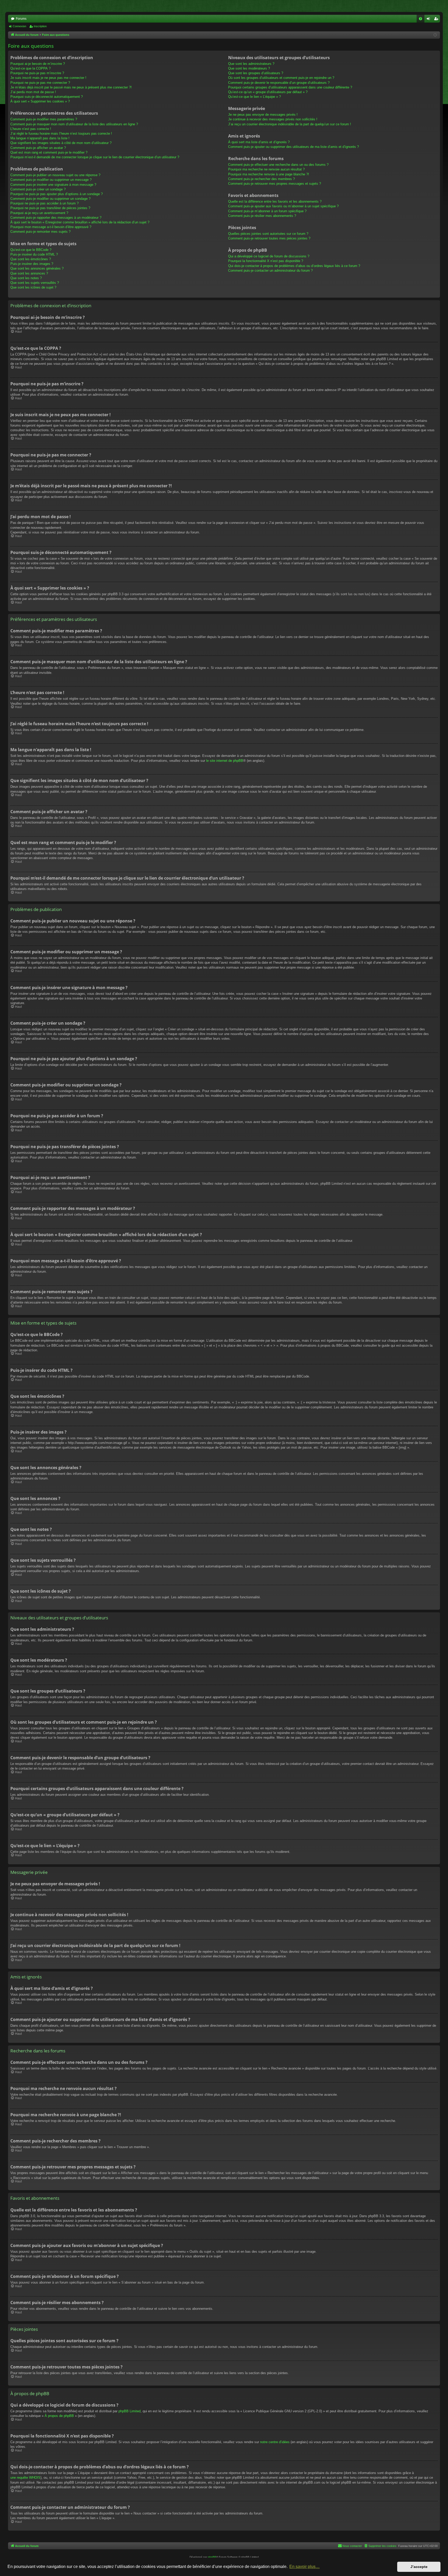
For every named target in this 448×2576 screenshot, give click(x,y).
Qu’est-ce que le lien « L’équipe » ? (254, 97)
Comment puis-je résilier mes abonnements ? (262, 216)
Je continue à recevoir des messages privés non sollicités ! (273, 119)
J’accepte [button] (419, 2567)
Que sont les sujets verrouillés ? (35, 283)
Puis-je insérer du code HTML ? (34, 254)
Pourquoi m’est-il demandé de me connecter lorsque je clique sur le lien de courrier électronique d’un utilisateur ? (95, 157)
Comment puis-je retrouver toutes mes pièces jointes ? (269, 238)
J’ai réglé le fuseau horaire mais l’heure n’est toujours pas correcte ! (61, 133)
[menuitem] (421, 19)
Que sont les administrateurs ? (251, 64)
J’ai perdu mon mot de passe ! (33, 92)
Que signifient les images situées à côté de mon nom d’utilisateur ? (61, 143)
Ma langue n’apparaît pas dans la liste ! (40, 138)
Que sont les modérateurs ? (249, 68)
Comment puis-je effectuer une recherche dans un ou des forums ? (278, 165)
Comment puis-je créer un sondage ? (38, 189)
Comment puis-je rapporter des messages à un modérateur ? (56, 218)
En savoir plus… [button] (304, 2567)
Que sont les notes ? (26, 278)
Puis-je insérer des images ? (32, 264)
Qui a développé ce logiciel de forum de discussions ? (269, 256)
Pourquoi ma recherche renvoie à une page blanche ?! (269, 174)
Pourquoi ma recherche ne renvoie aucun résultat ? (266, 169)
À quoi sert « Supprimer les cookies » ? (40, 101)
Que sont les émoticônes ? (31, 259)
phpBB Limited (129, 2411)
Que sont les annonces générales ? (37, 268)
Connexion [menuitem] (429, 20)
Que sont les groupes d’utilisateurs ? (256, 73)
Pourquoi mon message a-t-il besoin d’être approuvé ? (51, 227)
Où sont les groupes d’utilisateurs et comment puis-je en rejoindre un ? (281, 78)
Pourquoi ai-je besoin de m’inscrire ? (38, 64)
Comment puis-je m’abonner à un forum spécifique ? (267, 211)
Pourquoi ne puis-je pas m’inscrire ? (37, 73)
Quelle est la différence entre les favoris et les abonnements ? (275, 201)
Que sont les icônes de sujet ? (33, 287)
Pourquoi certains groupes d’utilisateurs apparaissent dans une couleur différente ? (290, 87)
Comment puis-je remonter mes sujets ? (40, 232)
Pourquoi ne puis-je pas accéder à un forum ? (44, 203)
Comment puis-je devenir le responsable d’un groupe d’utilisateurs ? (279, 83)
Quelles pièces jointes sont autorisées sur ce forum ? (268, 234)
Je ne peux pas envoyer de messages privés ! (263, 115)
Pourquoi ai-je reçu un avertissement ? (39, 213)
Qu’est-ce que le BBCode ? (31, 250)
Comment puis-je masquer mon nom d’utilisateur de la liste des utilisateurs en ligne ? (74, 124)
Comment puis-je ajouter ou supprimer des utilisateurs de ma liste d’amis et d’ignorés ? (293, 147)
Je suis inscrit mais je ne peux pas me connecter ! (48, 78)
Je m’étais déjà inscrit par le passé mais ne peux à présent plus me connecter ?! (71, 87)
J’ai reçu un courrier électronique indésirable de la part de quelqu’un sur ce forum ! (290, 124)
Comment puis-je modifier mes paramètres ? (44, 119)
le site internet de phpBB (225, 761)
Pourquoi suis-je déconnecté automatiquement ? (47, 97)
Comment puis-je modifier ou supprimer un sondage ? (50, 199)
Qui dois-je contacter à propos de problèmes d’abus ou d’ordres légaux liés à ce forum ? (294, 266)
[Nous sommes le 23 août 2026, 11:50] (435, 35)
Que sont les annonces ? (29, 273)
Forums (21, 19)
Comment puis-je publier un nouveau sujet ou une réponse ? (55, 175)
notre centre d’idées (275, 2442)
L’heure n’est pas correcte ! (31, 129)
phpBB (212, 2557)
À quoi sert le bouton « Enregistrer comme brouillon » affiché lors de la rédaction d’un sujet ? (80, 222)
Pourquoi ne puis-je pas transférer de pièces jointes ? (50, 208)
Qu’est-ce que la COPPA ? (30, 68)
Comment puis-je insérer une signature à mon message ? (53, 185)
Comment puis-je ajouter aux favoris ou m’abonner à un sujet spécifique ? (283, 206)
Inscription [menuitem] (437, 20)
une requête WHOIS (25, 2478)
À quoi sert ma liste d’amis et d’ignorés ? (259, 142)
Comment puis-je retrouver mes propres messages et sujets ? (275, 184)
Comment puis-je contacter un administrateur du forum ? (270, 270)
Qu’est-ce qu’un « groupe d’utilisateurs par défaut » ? (268, 92)
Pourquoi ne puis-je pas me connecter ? (40, 83)
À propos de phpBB (59, 2416)
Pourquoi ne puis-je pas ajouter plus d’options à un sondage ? (57, 194)
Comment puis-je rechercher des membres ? (261, 179)
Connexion (19, 26)
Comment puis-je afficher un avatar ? (38, 148)
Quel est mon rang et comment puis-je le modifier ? (49, 152)
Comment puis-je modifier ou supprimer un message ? (51, 180)
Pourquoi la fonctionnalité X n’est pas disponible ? (266, 261)
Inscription (40, 26)
